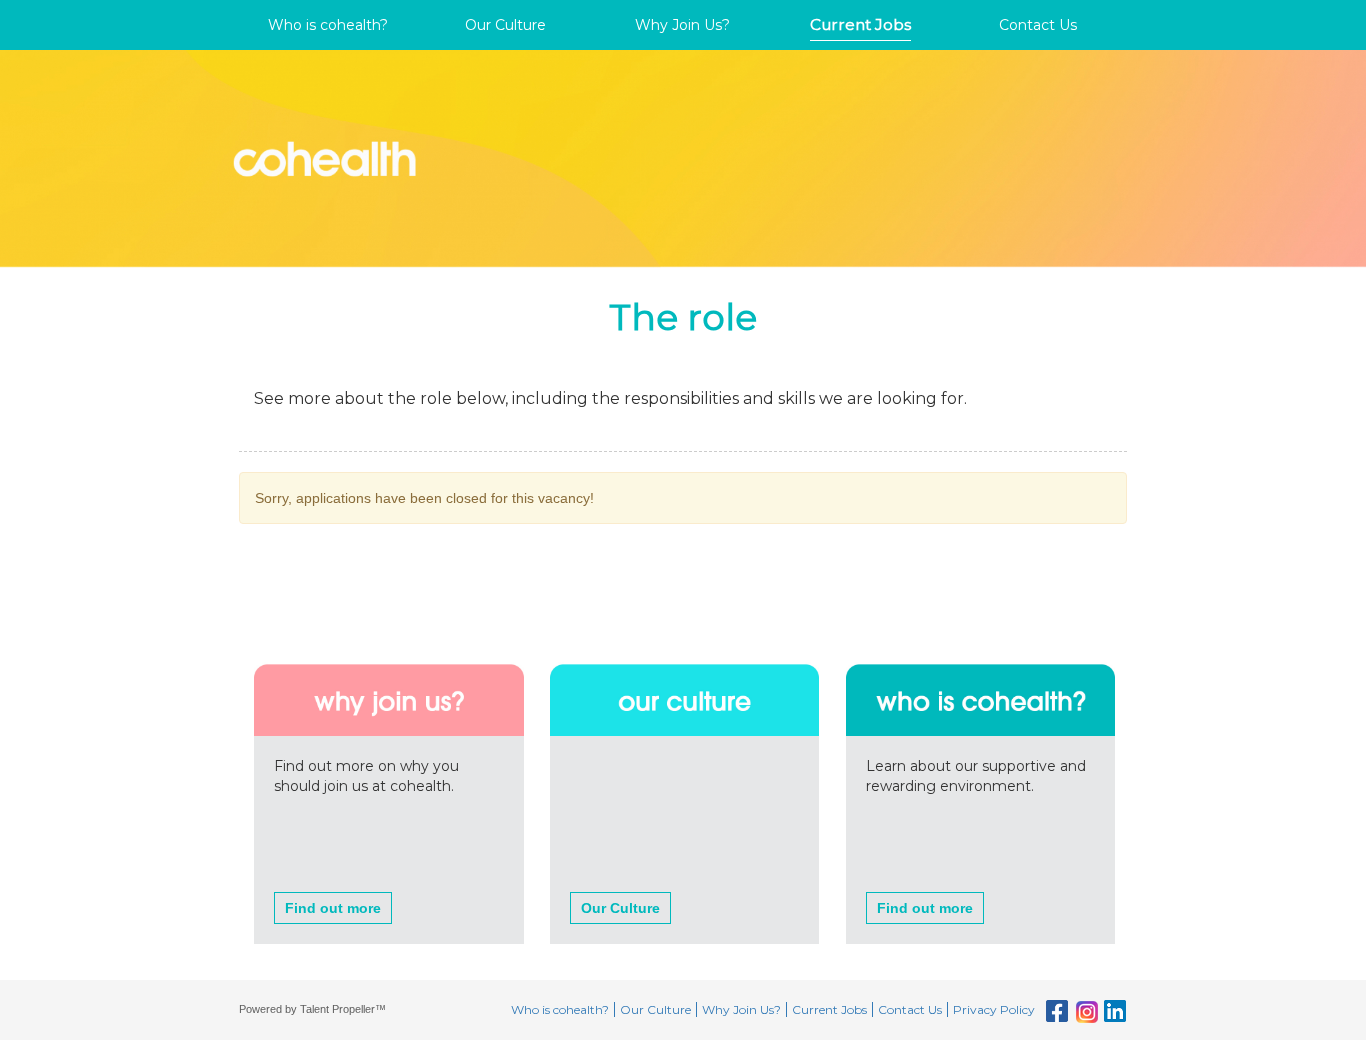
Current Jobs (860, 24)
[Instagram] (1083, 1012)
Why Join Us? (682, 25)
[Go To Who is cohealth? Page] (981, 658)
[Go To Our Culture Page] (685, 658)
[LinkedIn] (1112, 1012)
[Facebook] (1054, 1012)
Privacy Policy (994, 1009)
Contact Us (1038, 25)
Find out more (333, 908)
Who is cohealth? (328, 25)
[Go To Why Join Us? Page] (389, 658)
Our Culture (505, 25)
